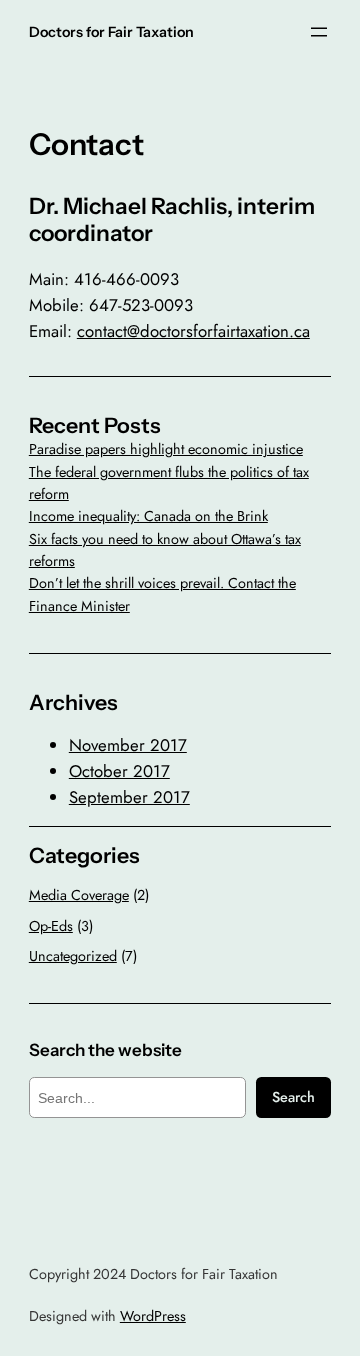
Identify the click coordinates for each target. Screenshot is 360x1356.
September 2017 (129, 797)
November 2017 (128, 745)
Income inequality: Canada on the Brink (148, 516)
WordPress (153, 1316)
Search (293, 1097)
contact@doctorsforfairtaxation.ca (193, 331)
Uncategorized (73, 956)
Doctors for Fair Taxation (111, 32)
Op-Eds (51, 926)
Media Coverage (79, 895)
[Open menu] (319, 32)
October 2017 (119, 771)
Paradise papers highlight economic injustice (166, 449)
